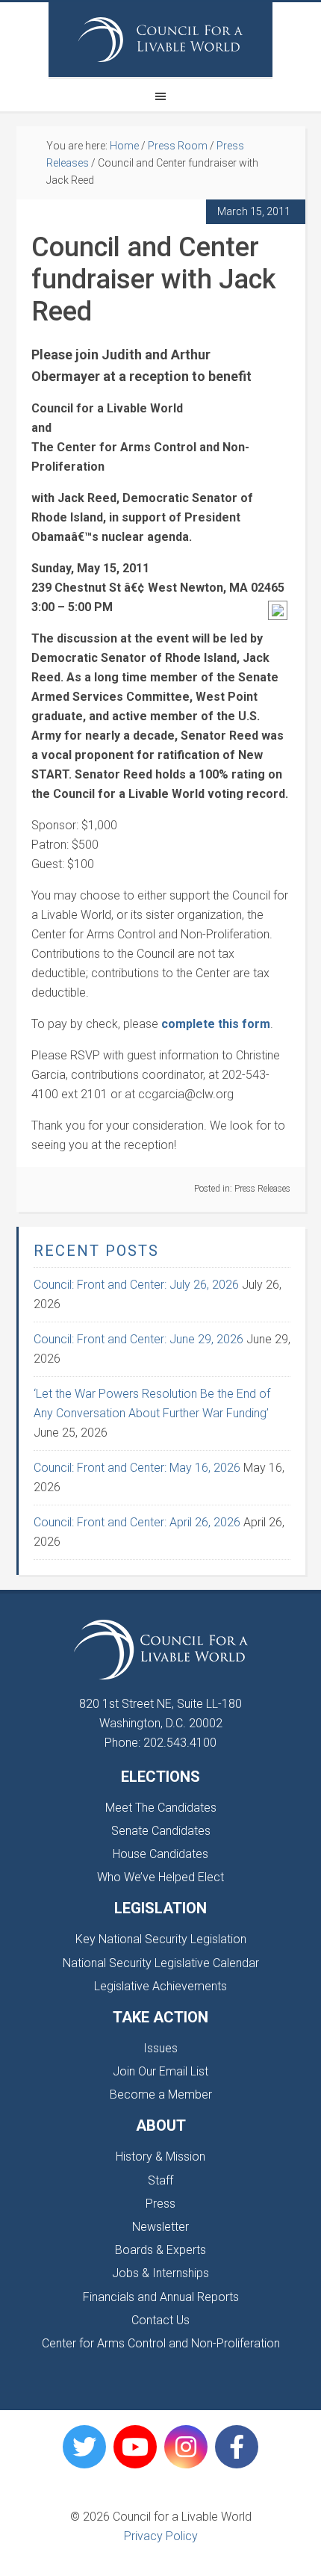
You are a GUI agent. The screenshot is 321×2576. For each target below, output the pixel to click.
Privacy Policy (161, 2536)
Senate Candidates (161, 1831)
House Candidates (160, 1854)
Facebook (237, 2447)
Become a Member (161, 2094)
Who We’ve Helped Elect (160, 1877)
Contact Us (160, 2320)
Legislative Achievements (160, 1986)
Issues (160, 2048)
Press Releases (262, 1189)
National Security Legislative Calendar (161, 1963)
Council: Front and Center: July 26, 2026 (136, 1285)
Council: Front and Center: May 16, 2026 (137, 1468)
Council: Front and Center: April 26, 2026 (137, 1522)
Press (160, 2204)
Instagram (186, 2447)
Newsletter (160, 2227)
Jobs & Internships (160, 2273)
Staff (160, 2180)
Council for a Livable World (160, 40)
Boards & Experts (160, 2250)
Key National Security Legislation (161, 1939)
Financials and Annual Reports (161, 2297)
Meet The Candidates (161, 1808)
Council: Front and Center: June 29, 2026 (138, 1339)
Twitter (84, 2447)
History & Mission (160, 2157)
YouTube (135, 2447)
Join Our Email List (160, 2071)
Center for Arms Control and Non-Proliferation (161, 2343)
